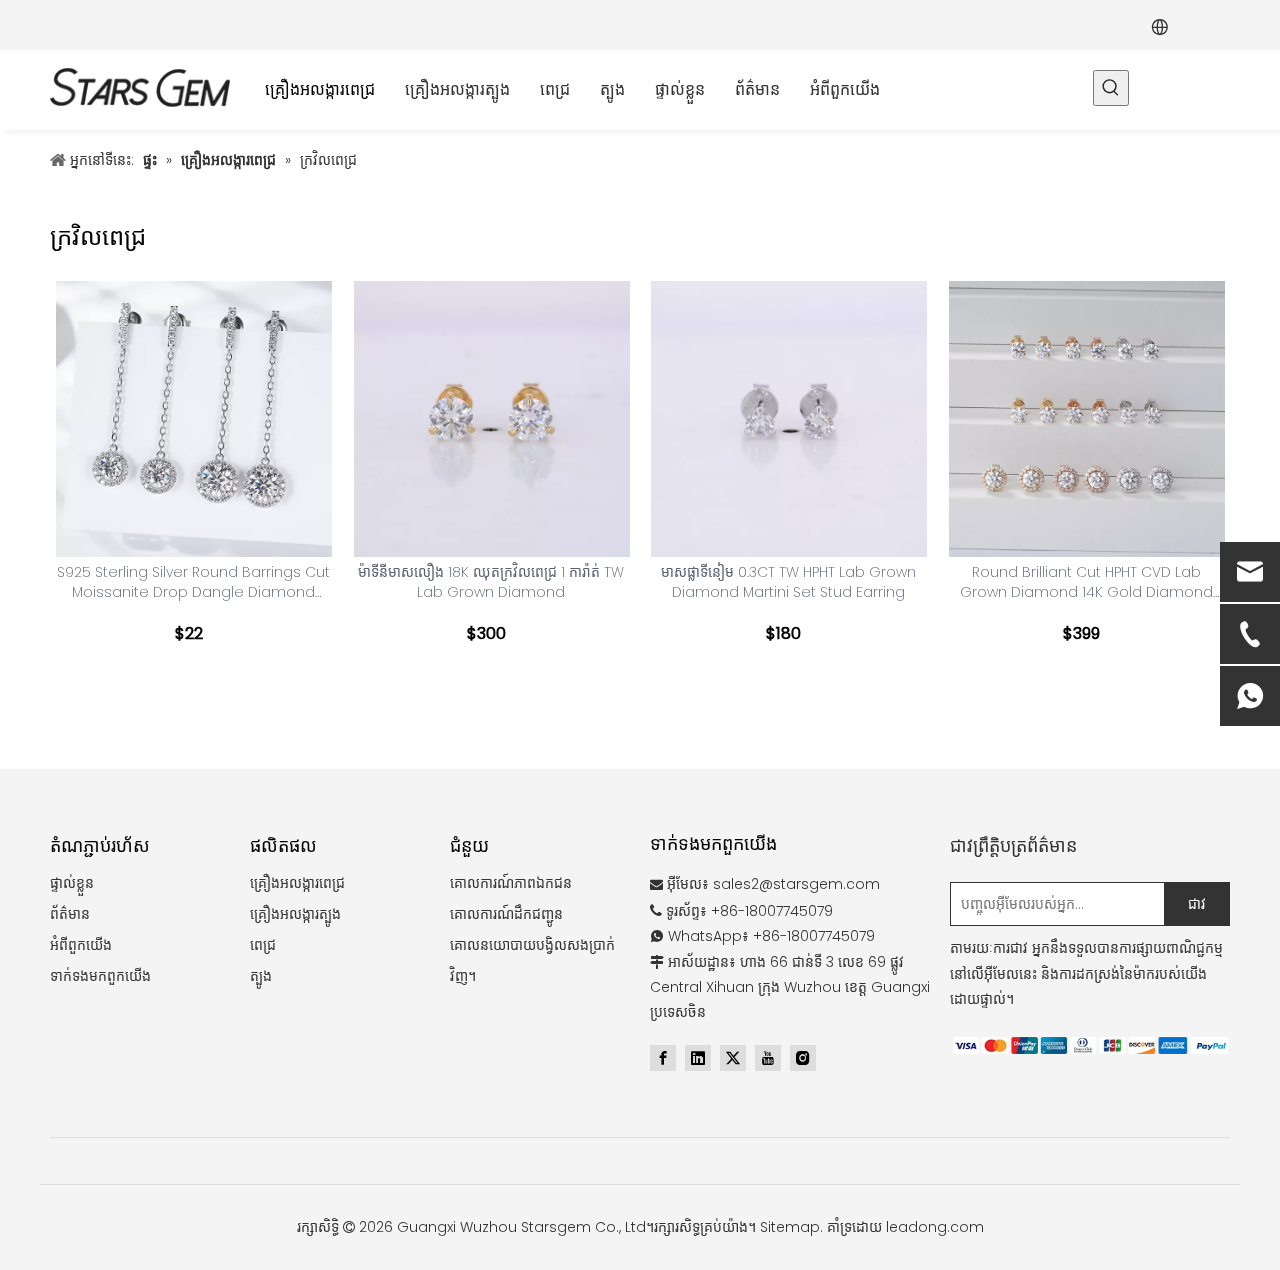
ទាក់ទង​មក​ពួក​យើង (100, 976)
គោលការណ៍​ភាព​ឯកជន (511, 883)
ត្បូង (261, 976)
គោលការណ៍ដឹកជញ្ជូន (506, 914)
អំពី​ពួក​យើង (81, 945)
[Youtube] (768, 1058)
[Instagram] (803, 1058)
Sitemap (790, 1227)
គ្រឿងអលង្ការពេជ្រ (297, 883)
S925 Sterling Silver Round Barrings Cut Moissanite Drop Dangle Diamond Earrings (193, 582)
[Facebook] (663, 1058)
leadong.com (935, 1227)
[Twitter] (733, 1058)
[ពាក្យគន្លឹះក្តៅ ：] (1111, 88)
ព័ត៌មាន (70, 914)
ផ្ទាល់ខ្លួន (72, 883)
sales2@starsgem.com (796, 884)
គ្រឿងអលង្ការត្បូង (295, 914)
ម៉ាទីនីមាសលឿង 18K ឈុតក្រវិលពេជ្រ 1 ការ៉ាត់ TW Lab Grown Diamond (491, 582)
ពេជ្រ (263, 945)
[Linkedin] (698, 1058)
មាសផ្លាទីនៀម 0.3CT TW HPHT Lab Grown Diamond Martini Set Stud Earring (788, 582)
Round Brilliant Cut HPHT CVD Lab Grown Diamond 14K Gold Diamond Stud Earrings (1086, 582)
